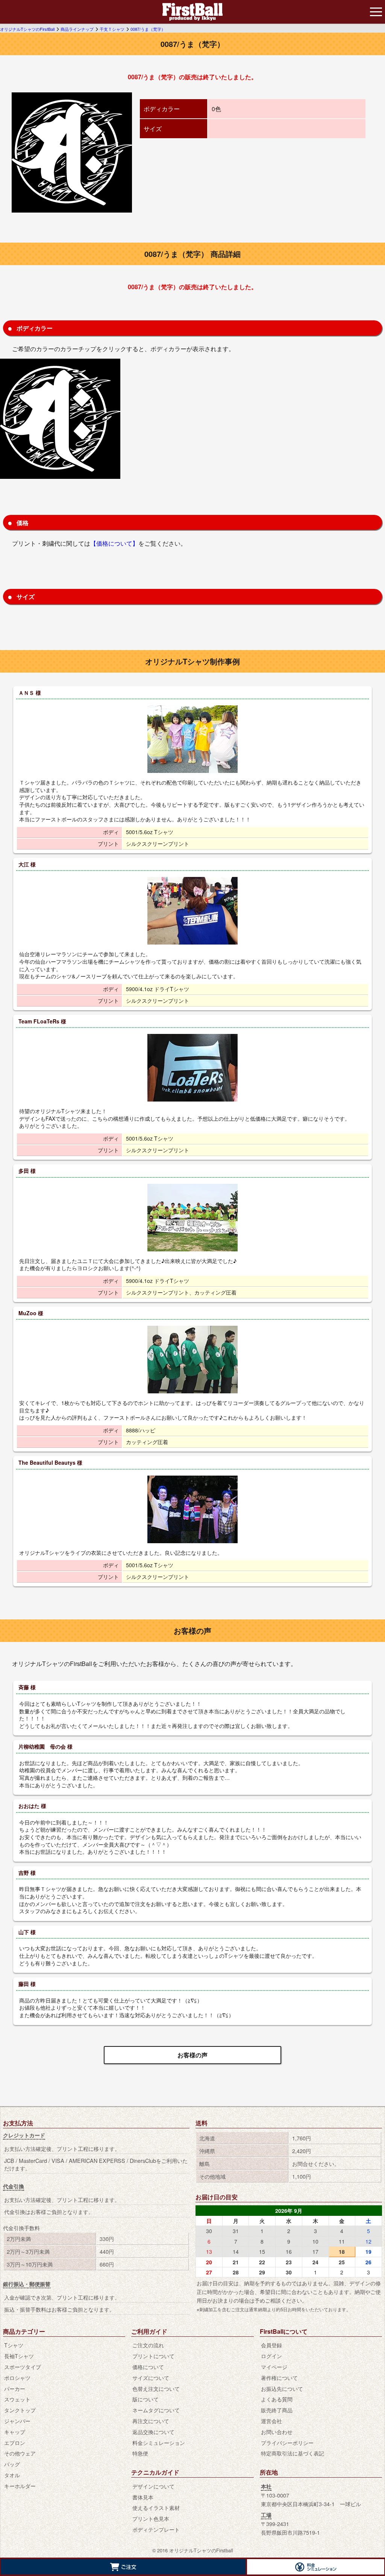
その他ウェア (20, 2453)
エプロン (15, 2442)
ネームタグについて (156, 2410)
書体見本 (143, 2497)
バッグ (12, 2464)
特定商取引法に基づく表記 (293, 2453)
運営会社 (271, 2421)
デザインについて (153, 2486)
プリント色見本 (151, 2518)
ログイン (271, 2356)
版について (146, 2399)
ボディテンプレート (156, 2529)
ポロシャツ (17, 2378)
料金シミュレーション (159, 2442)
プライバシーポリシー (287, 2442)
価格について (148, 2367)
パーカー (15, 2388)
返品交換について (153, 2432)
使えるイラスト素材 (156, 2507)
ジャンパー (17, 2421)
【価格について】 (114, 543)
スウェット (17, 2399)
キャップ (15, 2432)
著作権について (279, 2378)
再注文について (151, 2421)
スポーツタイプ (23, 2367)
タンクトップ (20, 2410)
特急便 (140, 2453)
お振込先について (282, 2388)
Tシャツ (14, 2345)
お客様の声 (192, 2055)
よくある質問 (277, 2399)
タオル (12, 2475)
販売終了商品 (277, 2410)
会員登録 (271, 2345)
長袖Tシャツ (19, 2356)
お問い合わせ (277, 2432)
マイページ (274, 2367)
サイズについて (151, 2378)
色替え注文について (156, 2388)
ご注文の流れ (148, 2345)
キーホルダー (20, 2486)
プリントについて (153, 2356)
